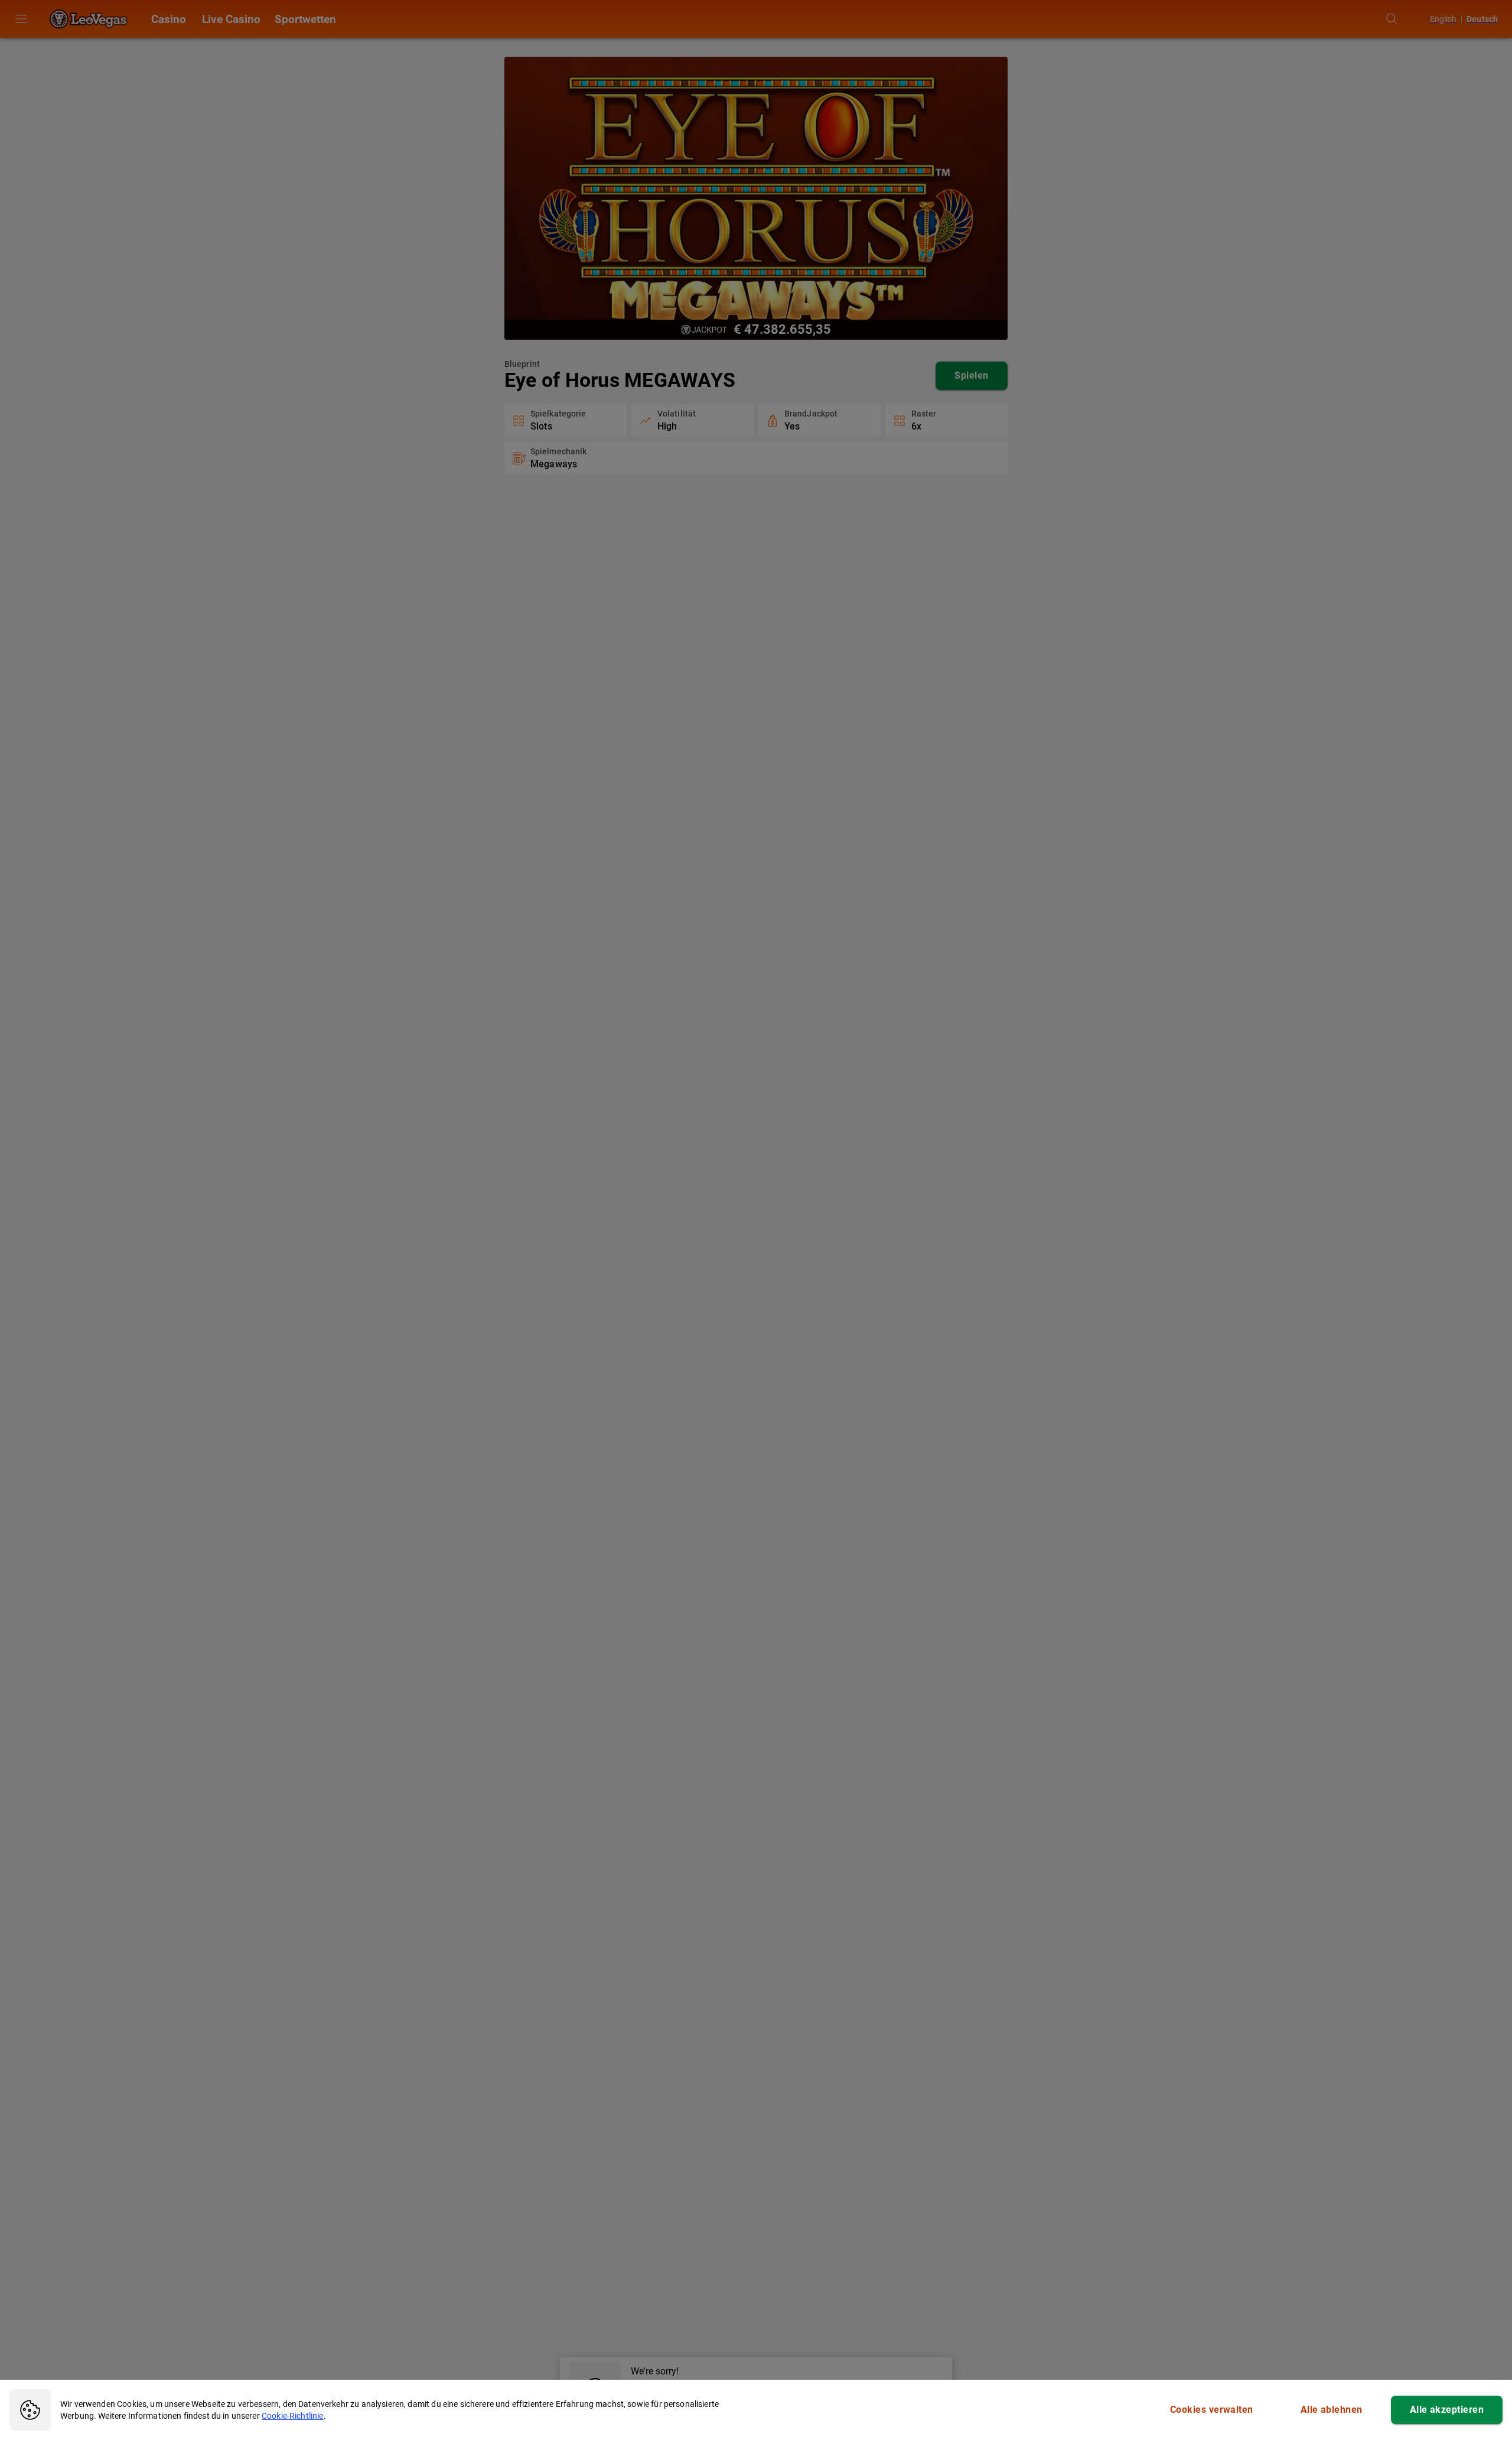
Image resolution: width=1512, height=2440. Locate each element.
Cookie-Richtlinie (293, 2416)
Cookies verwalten (1212, 2410)
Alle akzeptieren (1447, 2410)
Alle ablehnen (1332, 2410)
